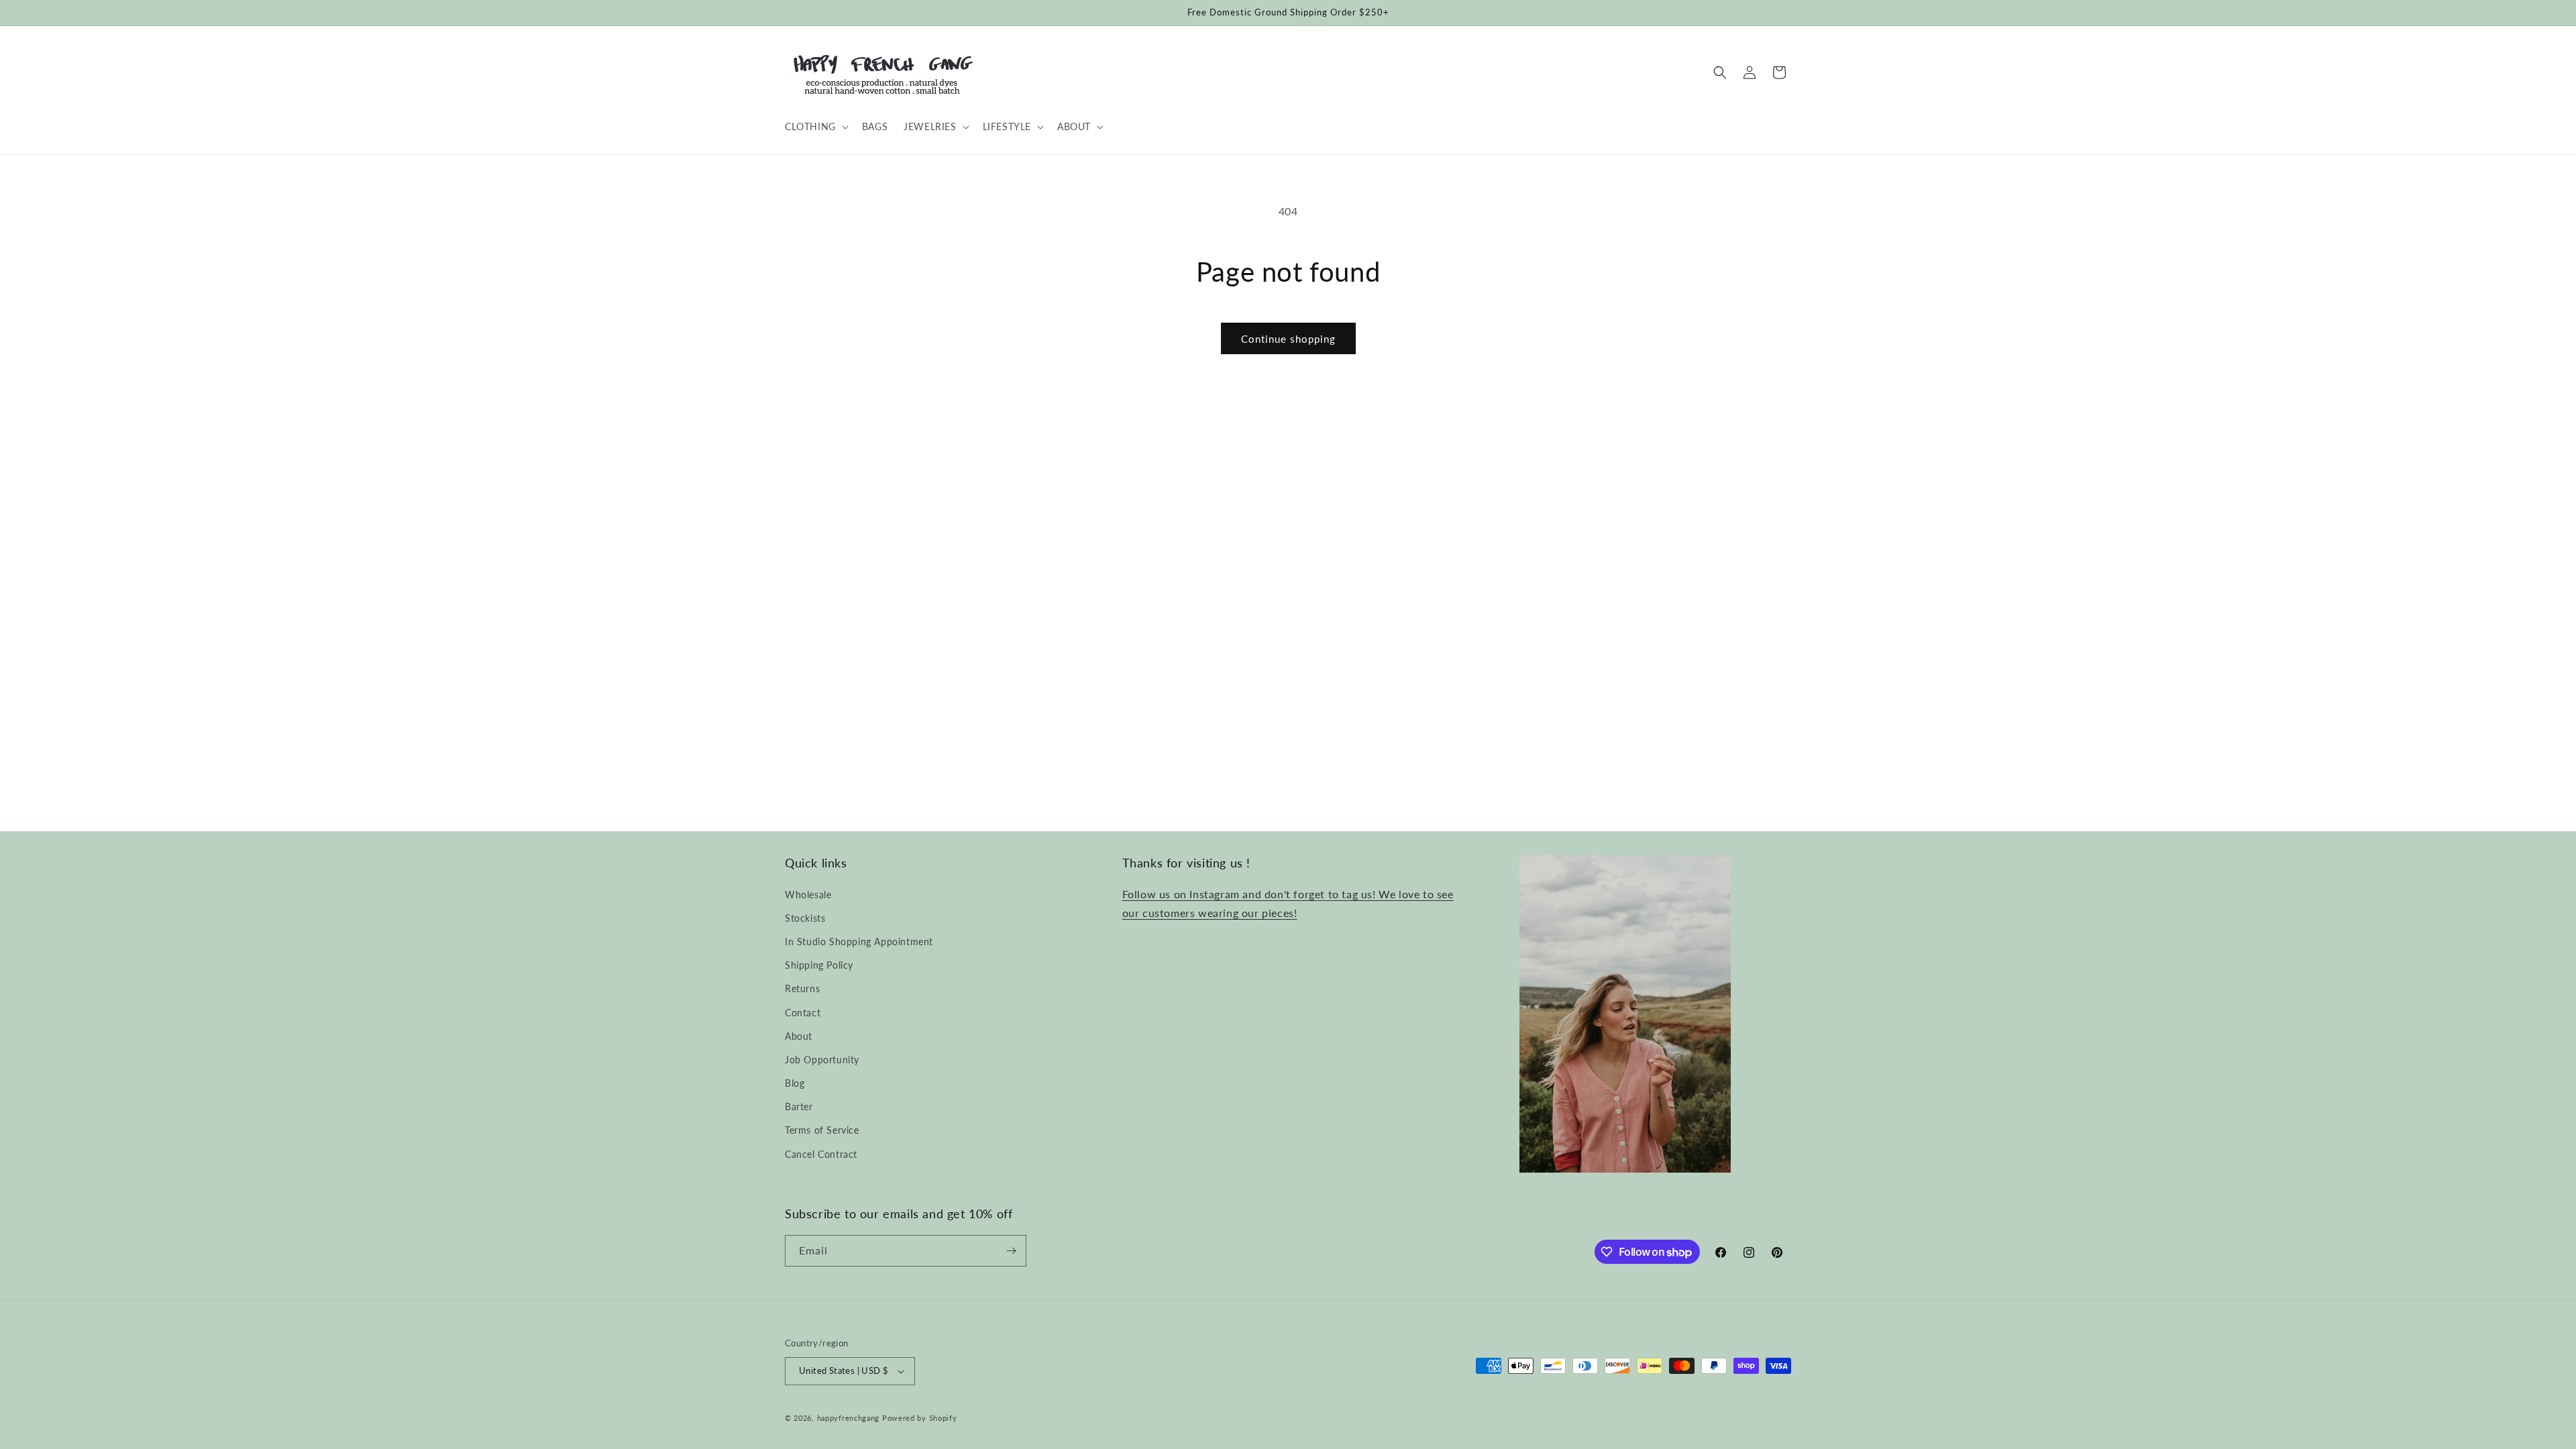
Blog (795, 1083)
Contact (803, 1013)
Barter (799, 1107)
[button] (815, 127)
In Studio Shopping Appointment (859, 942)
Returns (802, 988)
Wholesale (808, 895)
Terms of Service (822, 1130)
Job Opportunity (822, 1060)
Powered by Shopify (920, 1418)
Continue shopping (1288, 339)
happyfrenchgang (849, 1418)
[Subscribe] (1011, 1251)
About (799, 1036)
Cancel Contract (821, 1154)
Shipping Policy (819, 965)
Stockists (805, 918)
